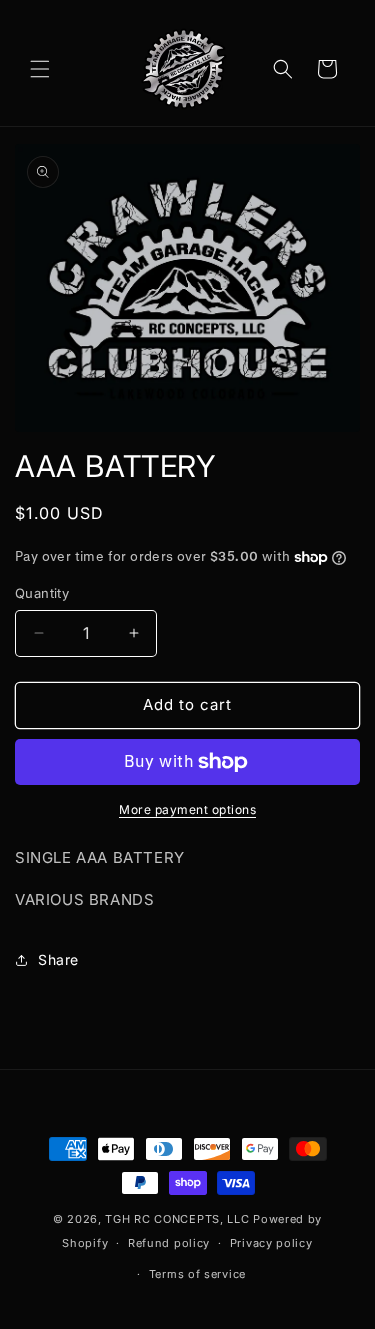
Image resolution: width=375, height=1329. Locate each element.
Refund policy (169, 1243)
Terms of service (197, 1274)
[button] (40, 69)
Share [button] (58, 959)
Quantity (42, 593)
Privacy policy (271, 1243)
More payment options (187, 809)
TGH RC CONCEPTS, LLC (177, 1219)
